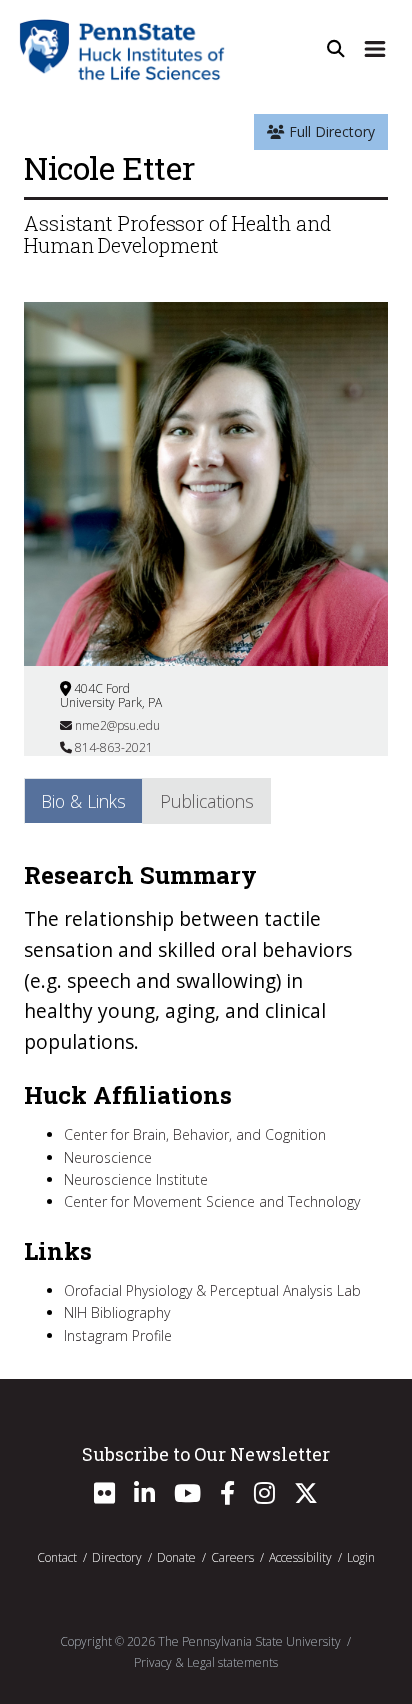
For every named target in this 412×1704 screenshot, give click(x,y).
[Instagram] (264, 1497)
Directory (117, 1557)
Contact (57, 1557)
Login (361, 1557)
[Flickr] (104, 1497)
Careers (232, 1557)
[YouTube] (187, 1497)
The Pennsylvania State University (249, 1641)
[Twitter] (306, 1497)
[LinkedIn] (144, 1497)
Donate (176, 1557)
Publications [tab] (207, 801)
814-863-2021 (112, 747)
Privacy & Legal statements (206, 1662)
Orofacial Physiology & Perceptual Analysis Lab (212, 1290)
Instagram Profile (118, 1335)
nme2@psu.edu (116, 725)
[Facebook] (227, 1497)
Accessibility (300, 1557)
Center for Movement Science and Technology (212, 1201)
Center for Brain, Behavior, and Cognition (195, 1134)
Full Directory (330, 131)
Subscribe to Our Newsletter (206, 1454)
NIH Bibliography (117, 1312)
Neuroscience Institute (136, 1179)
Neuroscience (108, 1157)
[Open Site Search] (336, 49)
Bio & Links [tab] (83, 801)
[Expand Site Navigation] (375, 49)
